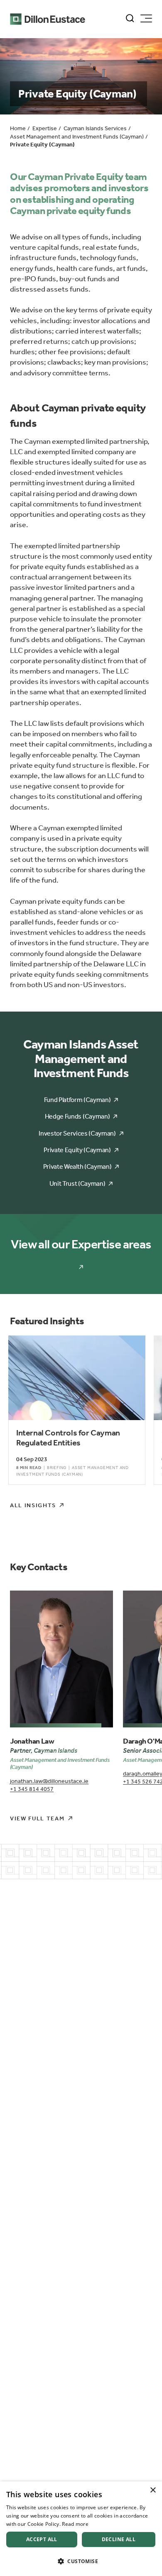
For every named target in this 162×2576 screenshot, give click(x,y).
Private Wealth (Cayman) (77, 1166)
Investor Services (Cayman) (77, 1133)
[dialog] (81, 2529)
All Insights (33, 1505)
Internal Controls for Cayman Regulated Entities (68, 1438)
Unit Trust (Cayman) (77, 1183)
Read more (75, 2524)
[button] (81, 2561)
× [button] (153, 2490)
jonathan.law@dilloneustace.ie (49, 1781)
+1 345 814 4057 (32, 1789)
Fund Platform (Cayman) (77, 1100)
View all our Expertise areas (81, 1244)
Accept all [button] (42, 2539)
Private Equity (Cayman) (77, 1150)
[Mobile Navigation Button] (146, 18)
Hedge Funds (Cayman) (77, 1116)
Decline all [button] (119, 2539)
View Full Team (37, 1818)
